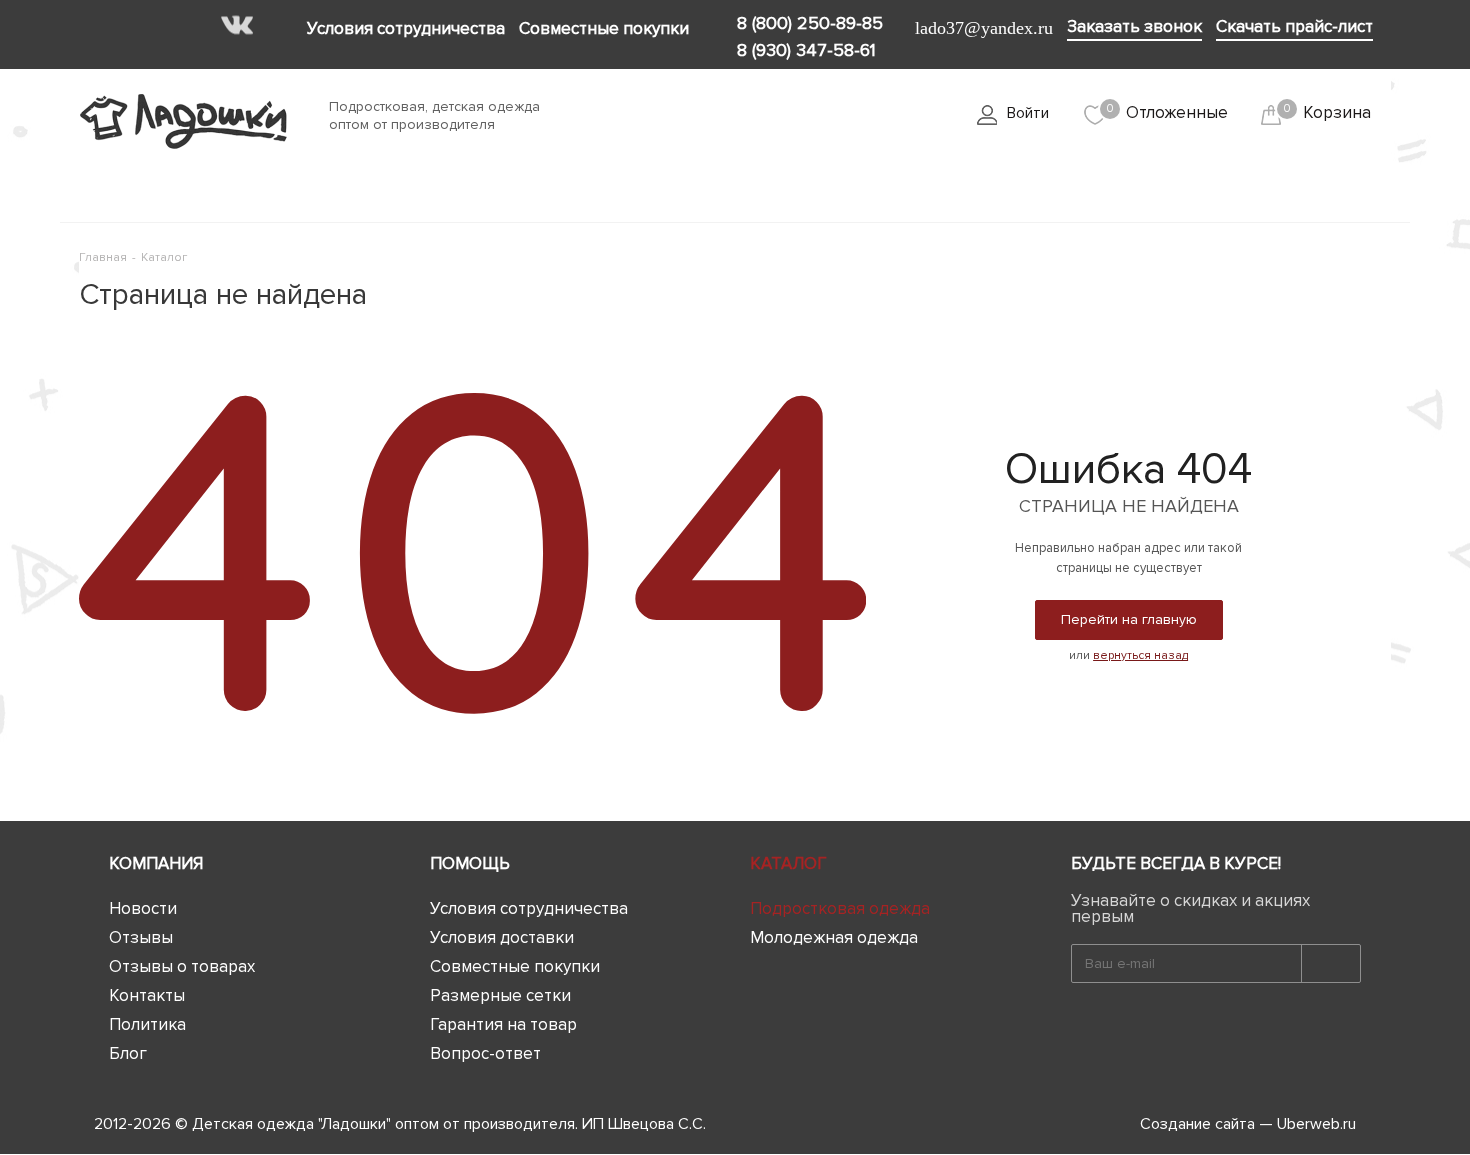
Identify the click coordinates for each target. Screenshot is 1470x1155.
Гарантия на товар (503, 1024)
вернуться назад (1140, 655)
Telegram (273, 25)
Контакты (147, 995)
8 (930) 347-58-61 (806, 50)
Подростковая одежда (840, 908)
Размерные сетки (500, 995)
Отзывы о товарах (182, 966)
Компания (156, 863)
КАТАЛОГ (788, 863)
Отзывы (141, 937)
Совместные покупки (515, 966)
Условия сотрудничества (529, 908)
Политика (147, 1024)
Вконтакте (237, 25)
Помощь (470, 863)
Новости (143, 908)
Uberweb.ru (1316, 1124)
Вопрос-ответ (485, 1053)
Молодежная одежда (834, 937)
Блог (128, 1053)
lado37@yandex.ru (984, 28)
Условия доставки (502, 937)
